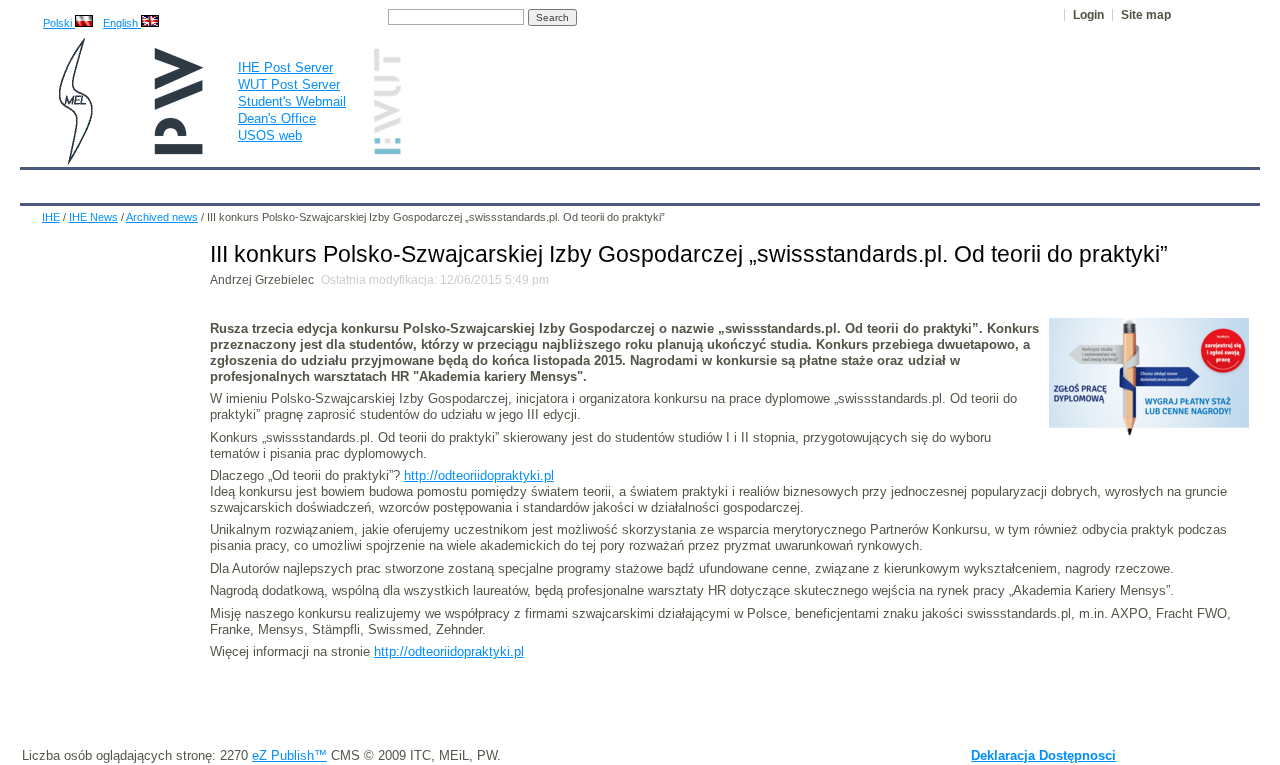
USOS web (270, 135)
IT (753, 182)
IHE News (197, 182)
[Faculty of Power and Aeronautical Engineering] (74, 160)
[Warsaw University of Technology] (180, 150)
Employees (352, 182)
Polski (59, 23)
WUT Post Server (289, 84)
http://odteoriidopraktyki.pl (479, 475)
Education (444, 182)
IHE (46, 182)
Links (804, 182)
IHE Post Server (285, 67)
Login (1088, 15)
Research (530, 182)
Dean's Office (277, 118)
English (122, 23)
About (273, 182)
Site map (1146, 15)
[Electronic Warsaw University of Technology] (385, 150)
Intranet (872, 182)
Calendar (112, 182)
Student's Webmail (292, 101)
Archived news (162, 217)
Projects (612, 182)
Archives (691, 182)
